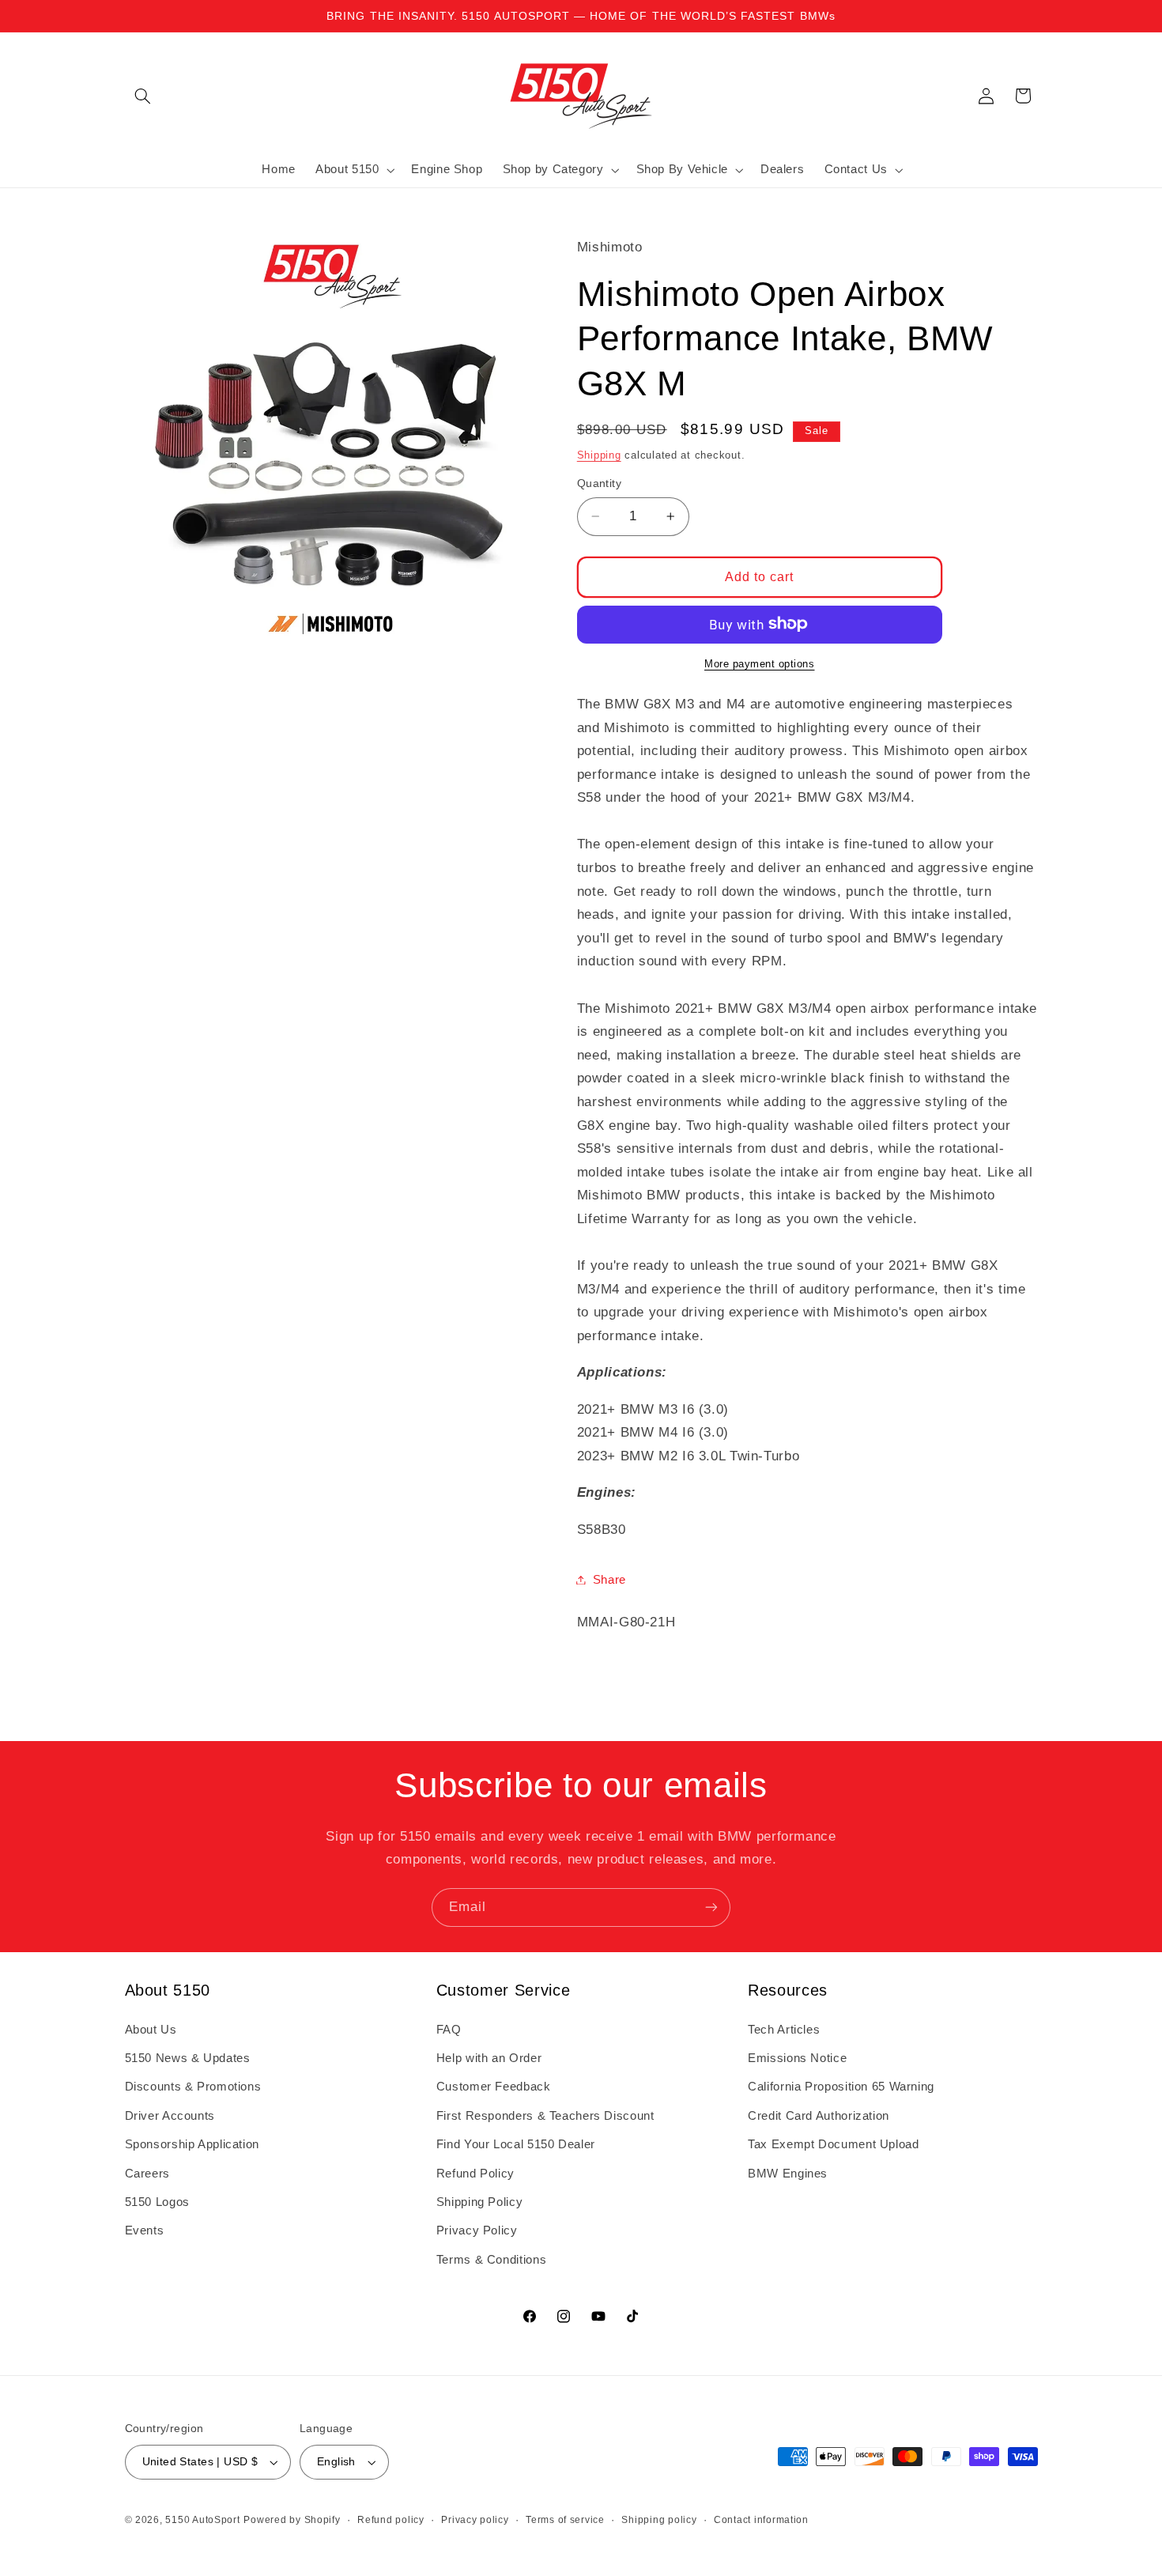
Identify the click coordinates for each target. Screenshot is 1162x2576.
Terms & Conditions (491, 2260)
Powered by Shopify (292, 2520)
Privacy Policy (477, 2230)
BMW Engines (788, 2174)
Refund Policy (475, 2174)
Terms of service (565, 2520)
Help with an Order (489, 2058)
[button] (143, 96)
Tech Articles (784, 2030)
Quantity (599, 483)
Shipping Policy (479, 2202)
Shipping (599, 455)
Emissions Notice (797, 2058)
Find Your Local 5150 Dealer (516, 2144)
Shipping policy (659, 2520)
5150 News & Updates (188, 2058)
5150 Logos (157, 2202)
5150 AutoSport (202, 2520)
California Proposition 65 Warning (841, 2087)
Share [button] (609, 1579)
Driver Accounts (170, 2116)
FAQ (449, 2030)
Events (145, 2230)
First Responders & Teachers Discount (545, 2116)
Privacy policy (475, 2520)
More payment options (760, 663)
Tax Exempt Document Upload (833, 2144)
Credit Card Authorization (819, 2116)
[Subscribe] (711, 1907)
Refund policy (391, 2520)
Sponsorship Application (192, 2144)
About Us (151, 2030)
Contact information (761, 2520)
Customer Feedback (494, 2087)
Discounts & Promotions (193, 2087)
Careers (147, 2174)
